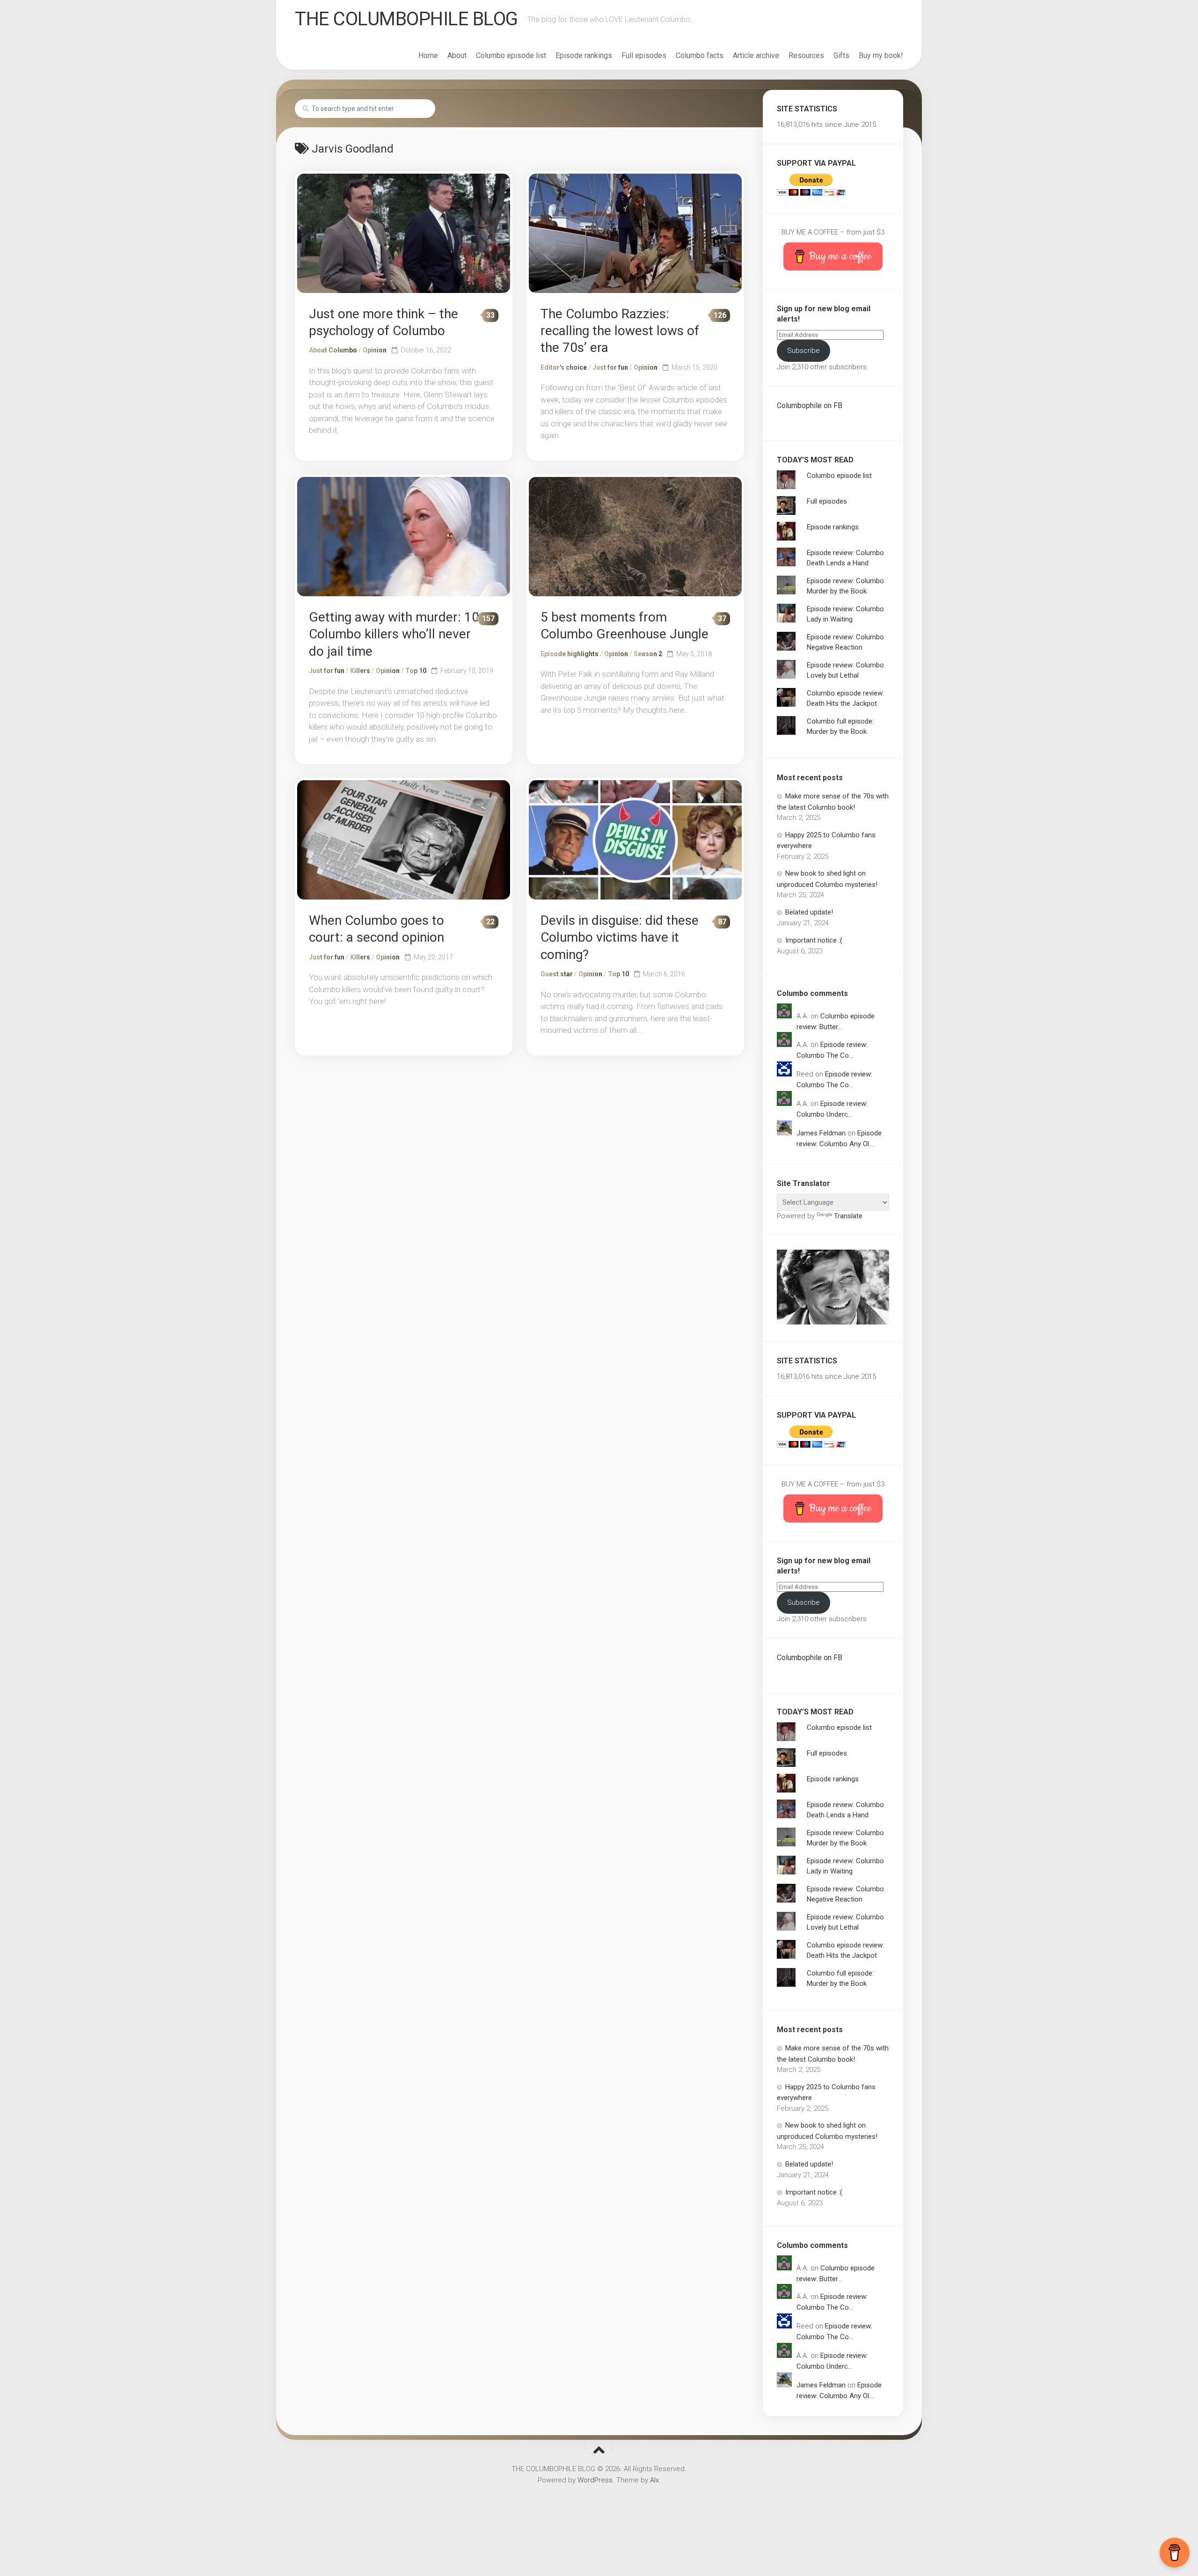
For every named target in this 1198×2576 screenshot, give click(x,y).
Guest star (557, 974)
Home (428, 55)
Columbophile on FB (810, 406)
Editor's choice (564, 367)
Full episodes (644, 55)
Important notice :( (814, 940)
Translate (848, 1216)
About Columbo (333, 350)
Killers (360, 671)
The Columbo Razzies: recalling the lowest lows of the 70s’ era (620, 331)
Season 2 (648, 654)
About (457, 55)
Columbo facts (700, 55)
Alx (654, 2480)
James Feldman (821, 1133)
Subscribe (804, 351)
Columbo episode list (511, 55)
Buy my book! (881, 55)
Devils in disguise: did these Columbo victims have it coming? (620, 937)
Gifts (841, 55)
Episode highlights (570, 654)
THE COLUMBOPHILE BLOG (406, 19)
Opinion (375, 350)
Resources (806, 55)
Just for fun (610, 367)
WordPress (595, 2480)
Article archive (756, 55)
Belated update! (809, 912)
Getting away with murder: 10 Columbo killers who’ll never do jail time (394, 634)
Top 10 (416, 671)
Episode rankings (584, 55)
